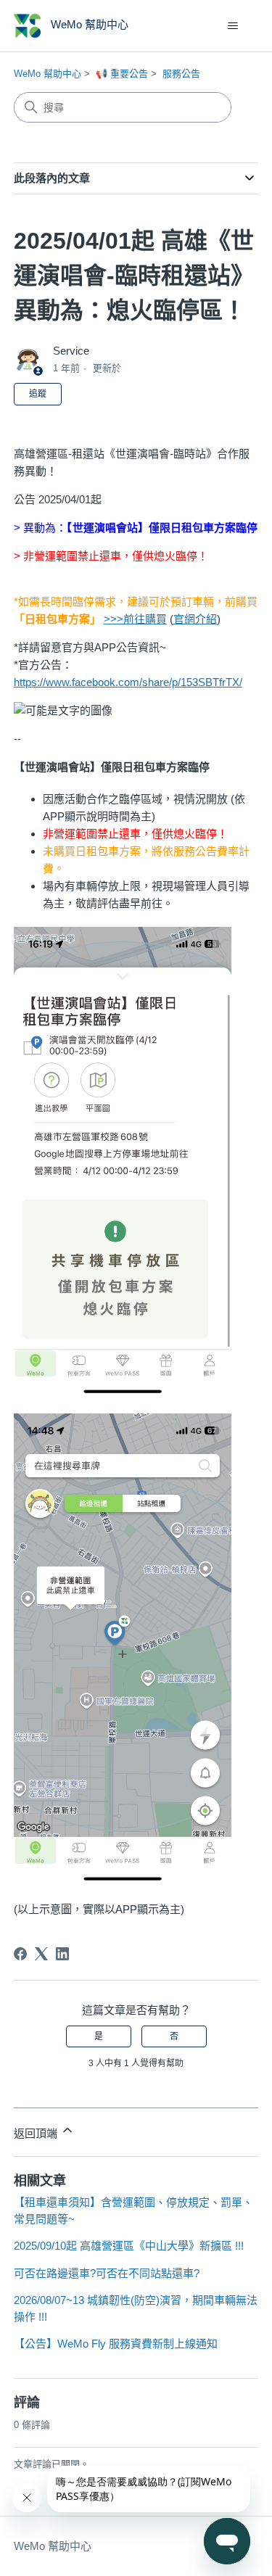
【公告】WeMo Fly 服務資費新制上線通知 (116, 2344)
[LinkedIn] (62, 1954)
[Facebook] (20, 1954)
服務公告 (181, 74)
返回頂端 (37, 2133)
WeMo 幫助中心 (48, 74)
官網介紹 (195, 619)
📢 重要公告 (122, 74)
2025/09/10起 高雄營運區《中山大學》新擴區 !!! (129, 2246)
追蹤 (38, 394)
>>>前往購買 (135, 619)
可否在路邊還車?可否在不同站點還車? (107, 2273)
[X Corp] (41, 1954)
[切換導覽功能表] (232, 26)
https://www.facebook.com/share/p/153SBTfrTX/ (128, 682)
